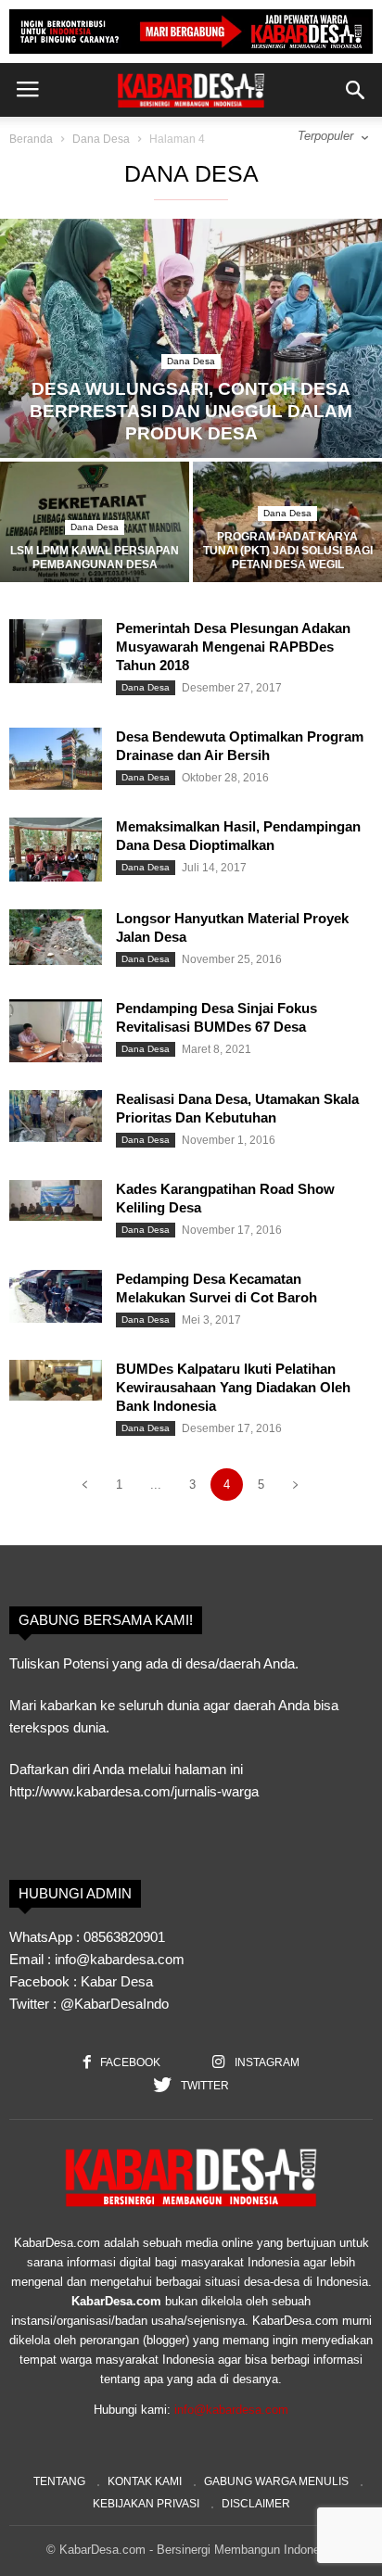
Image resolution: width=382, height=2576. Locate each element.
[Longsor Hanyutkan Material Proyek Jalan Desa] (56, 937)
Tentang (59, 2481)
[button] (355, 90)
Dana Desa (101, 139)
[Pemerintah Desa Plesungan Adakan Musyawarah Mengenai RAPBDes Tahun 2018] (56, 651)
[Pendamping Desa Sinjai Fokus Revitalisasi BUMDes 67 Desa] (56, 1031)
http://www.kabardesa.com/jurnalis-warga (134, 1791)
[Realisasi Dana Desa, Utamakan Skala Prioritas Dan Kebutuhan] (56, 1116)
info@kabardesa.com (231, 2410)
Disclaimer (256, 2504)
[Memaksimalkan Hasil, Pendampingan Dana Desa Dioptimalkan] (56, 850)
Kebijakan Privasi (146, 2504)
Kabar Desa (117, 1981)
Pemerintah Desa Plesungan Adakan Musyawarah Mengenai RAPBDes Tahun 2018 (233, 647)
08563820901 (124, 1937)
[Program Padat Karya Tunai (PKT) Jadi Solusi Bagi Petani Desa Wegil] (287, 532)
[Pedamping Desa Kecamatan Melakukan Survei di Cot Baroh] (56, 1296)
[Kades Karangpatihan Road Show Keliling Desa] (56, 1200)
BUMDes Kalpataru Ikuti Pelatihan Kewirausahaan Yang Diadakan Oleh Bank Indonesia (233, 1387)
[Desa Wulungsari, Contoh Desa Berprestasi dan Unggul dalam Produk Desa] (191, 338)
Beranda (31, 139)
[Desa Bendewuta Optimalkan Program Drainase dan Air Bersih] (56, 759)
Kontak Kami (145, 2481)
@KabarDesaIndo (115, 2004)
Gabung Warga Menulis (276, 2481)
